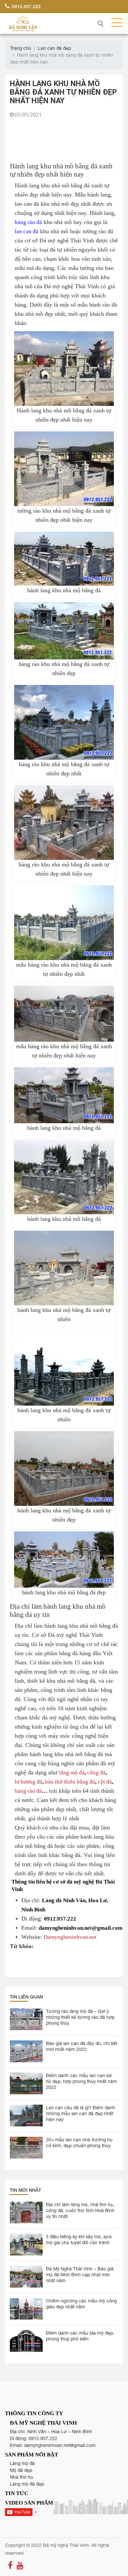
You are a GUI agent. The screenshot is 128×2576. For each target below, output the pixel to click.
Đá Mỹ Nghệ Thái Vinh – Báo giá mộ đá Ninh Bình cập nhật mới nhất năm (80, 2275)
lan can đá (27, 231)
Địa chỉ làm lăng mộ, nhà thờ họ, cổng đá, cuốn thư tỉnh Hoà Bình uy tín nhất (80, 2210)
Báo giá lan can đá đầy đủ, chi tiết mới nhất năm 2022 (82, 2046)
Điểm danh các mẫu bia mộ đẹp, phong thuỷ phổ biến (80, 2336)
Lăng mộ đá (22, 2463)
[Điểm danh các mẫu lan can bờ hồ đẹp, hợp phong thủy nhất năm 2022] (26, 2084)
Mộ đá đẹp (21, 2470)
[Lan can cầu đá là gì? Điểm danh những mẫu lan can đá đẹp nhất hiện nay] (26, 2116)
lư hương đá (29, 1781)
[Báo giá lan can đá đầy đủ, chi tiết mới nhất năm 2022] (26, 2051)
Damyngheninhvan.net (70, 1937)
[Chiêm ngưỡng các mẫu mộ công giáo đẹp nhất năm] (26, 2309)
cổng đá (96, 1772)
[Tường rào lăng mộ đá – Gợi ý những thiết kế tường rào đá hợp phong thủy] (26, 2019)
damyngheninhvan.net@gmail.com (60, 2445)
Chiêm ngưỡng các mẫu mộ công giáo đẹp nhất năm (81, 2304)
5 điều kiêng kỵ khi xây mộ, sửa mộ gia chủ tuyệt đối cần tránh (79, 2240)
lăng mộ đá (72, 1772)
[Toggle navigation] (115, 23)
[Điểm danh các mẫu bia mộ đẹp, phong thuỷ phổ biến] (26, 2341)
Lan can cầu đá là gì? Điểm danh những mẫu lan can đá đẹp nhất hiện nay (81, 2113)
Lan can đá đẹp (54, 48)
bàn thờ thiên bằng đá (70, 1781)
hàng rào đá (28, 222)
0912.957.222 (26, 6)
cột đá (105, 1781)
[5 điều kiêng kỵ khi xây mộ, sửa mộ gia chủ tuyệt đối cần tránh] (26, 2245)
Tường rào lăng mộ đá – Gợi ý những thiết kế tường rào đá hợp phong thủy (80, 2017)
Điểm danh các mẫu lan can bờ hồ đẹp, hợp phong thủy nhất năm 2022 (81, 2081)
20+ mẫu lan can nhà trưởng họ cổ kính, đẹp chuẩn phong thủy (79, 2143)
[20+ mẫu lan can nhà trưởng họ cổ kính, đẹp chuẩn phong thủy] (26, 2148)
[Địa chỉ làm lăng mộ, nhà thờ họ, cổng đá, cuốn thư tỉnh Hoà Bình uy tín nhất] (26, 2213)
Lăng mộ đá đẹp (27, 2484)
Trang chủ (21, 48)
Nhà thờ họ (21, 2477)
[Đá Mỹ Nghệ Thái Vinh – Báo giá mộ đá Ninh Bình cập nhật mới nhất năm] (26, 2277)
